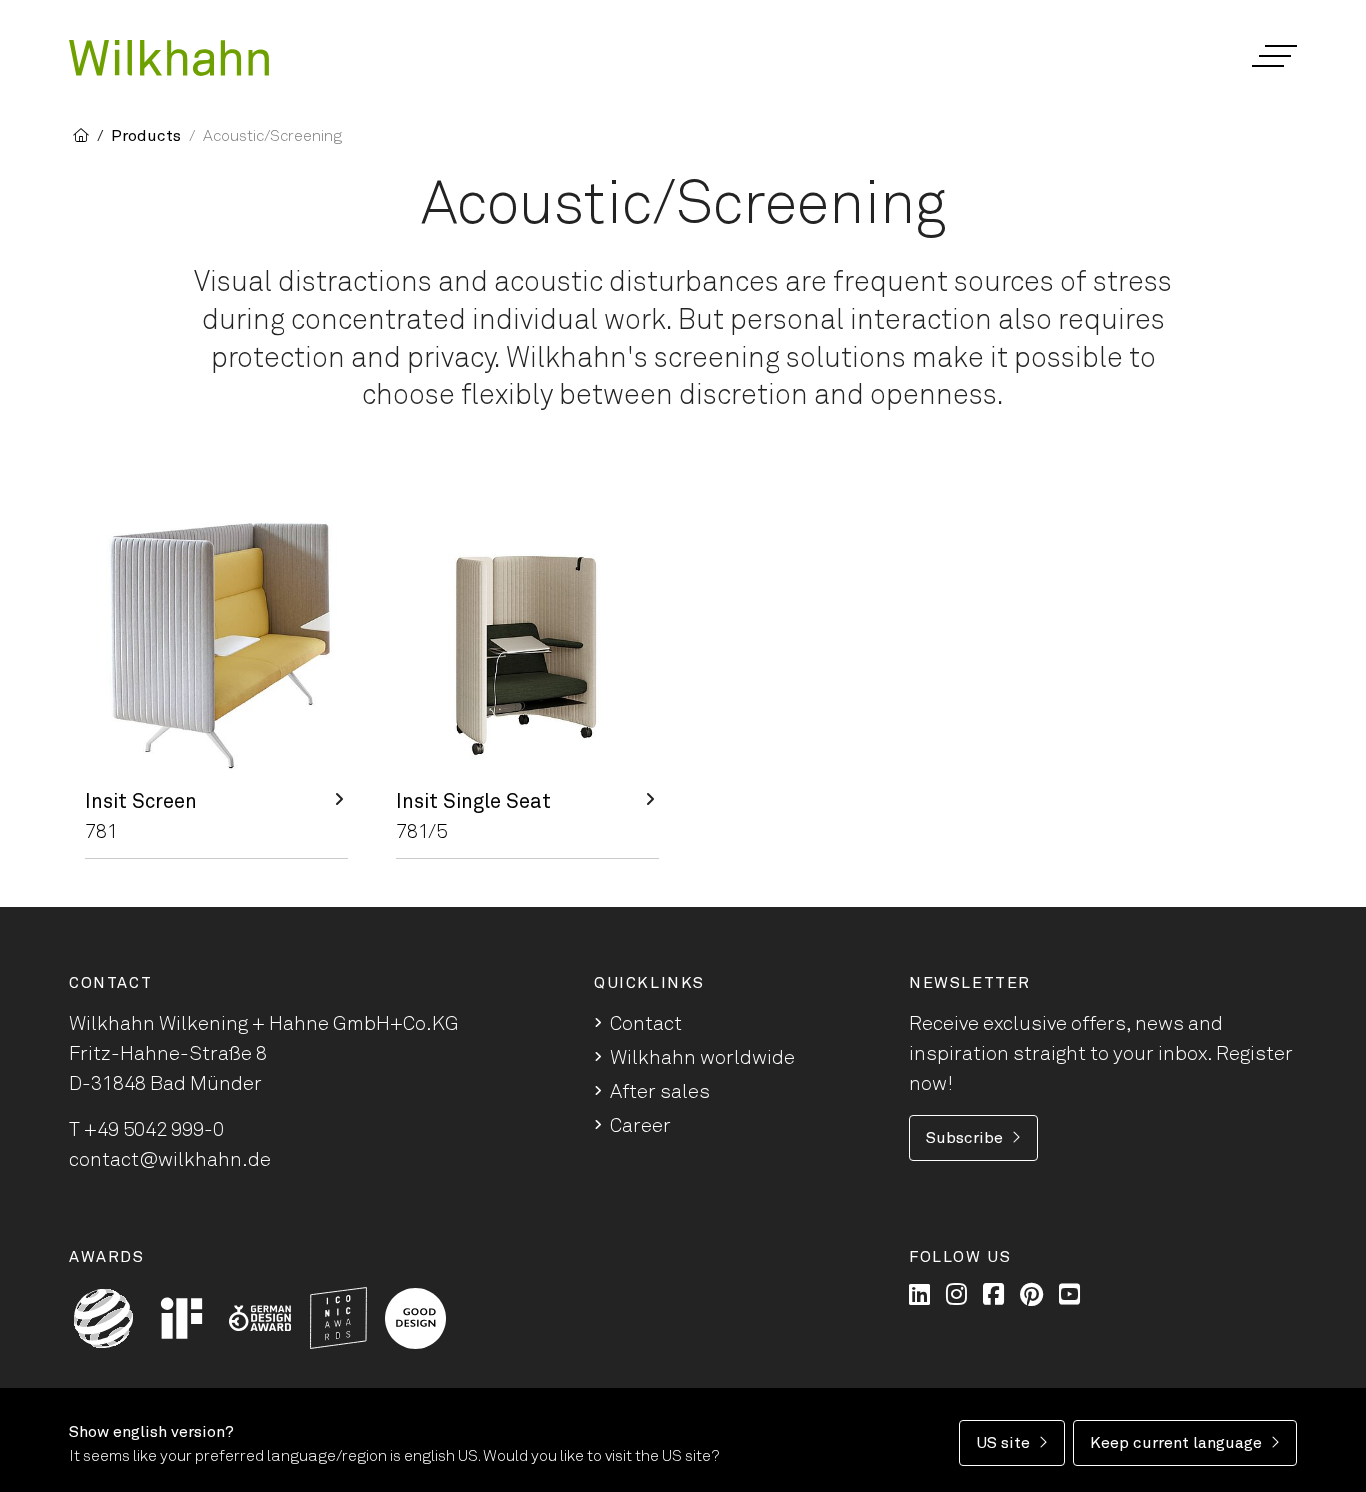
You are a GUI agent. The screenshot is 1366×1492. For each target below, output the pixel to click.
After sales (660, 1092)
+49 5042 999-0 (154, 1130)
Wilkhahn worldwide (702, 1058)
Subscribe (964, 1138)
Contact (646, 1024)
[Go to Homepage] (169, 58)
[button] (1273, 56)
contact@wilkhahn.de (170, 1160)
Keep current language (1176, 1443)
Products (146, 136)
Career (640, 1126)
